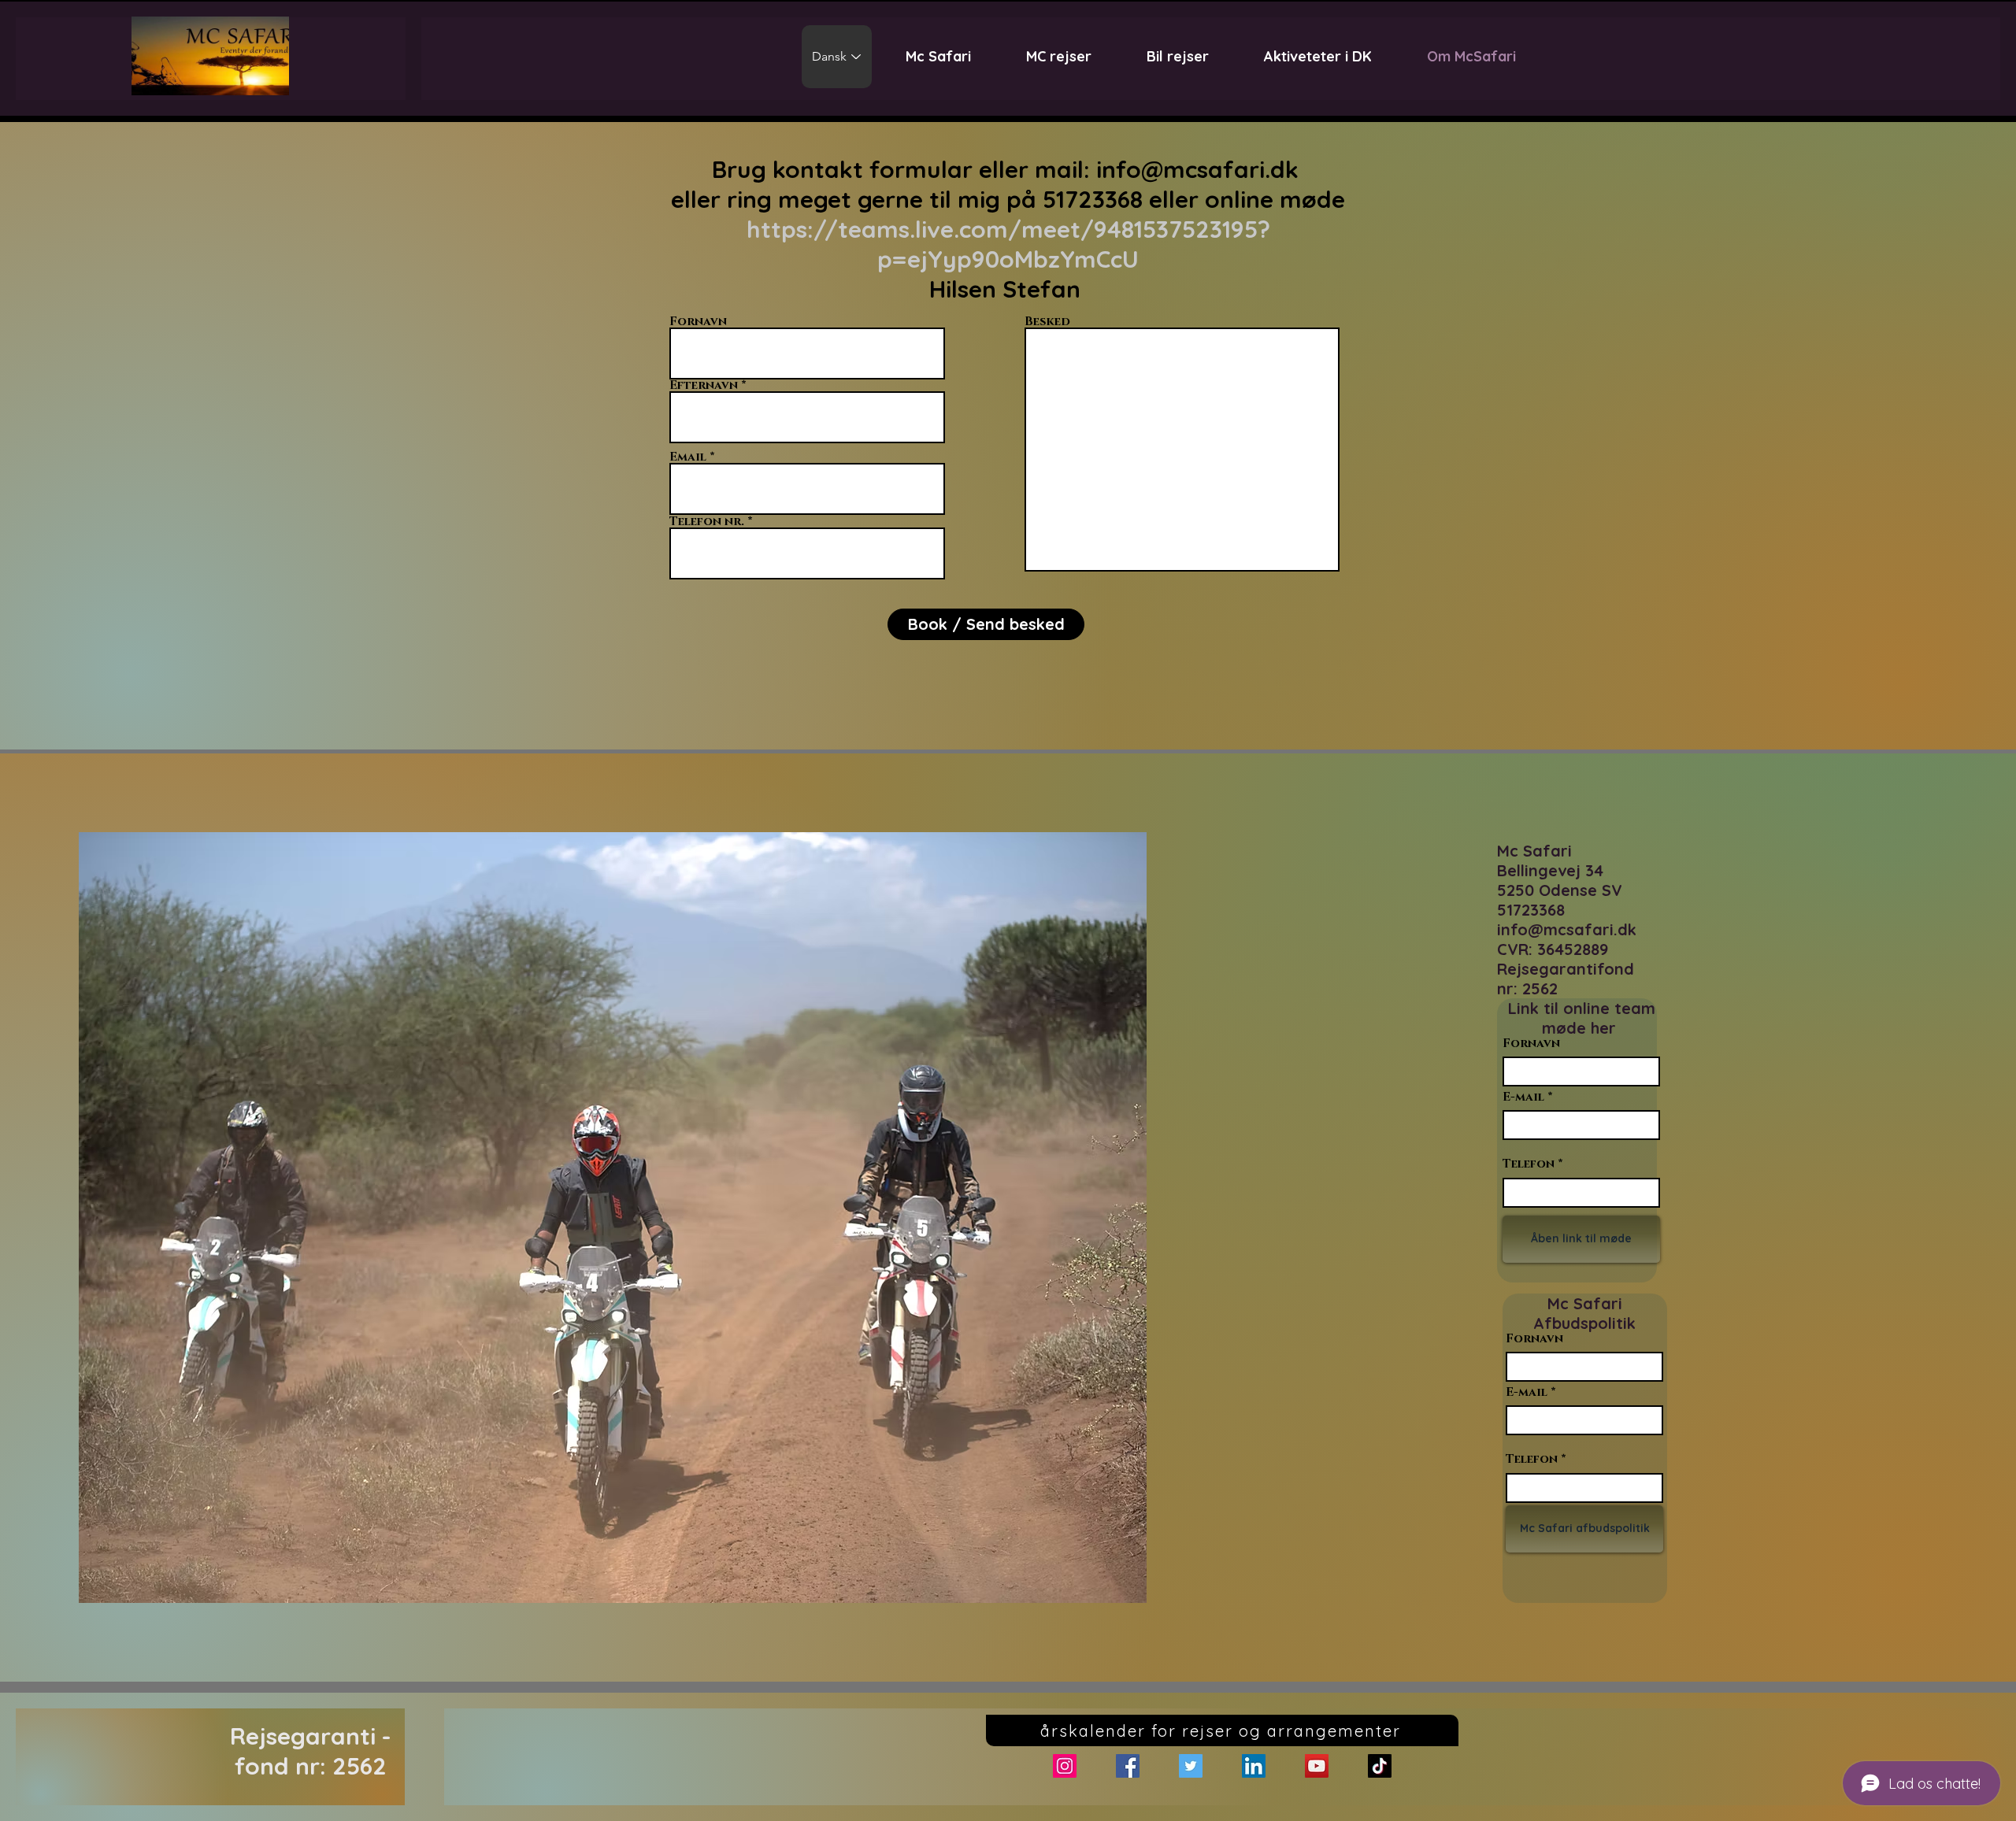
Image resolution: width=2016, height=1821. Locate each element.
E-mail (1523, 1097)
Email (688, 457)
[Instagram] (1065, 1766)
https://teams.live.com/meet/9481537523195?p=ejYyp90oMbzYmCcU (1008, 244)
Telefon (1529, 1164)
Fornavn (698, 322)
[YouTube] (1317, 1766)
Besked (1047, 322)
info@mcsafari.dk (1197, 169)
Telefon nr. (707, 522)
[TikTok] (1380, 1766)
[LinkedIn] (1254, 1766)
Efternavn (704, 385)
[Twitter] (1191, 1766)
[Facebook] (1128, 1766)
